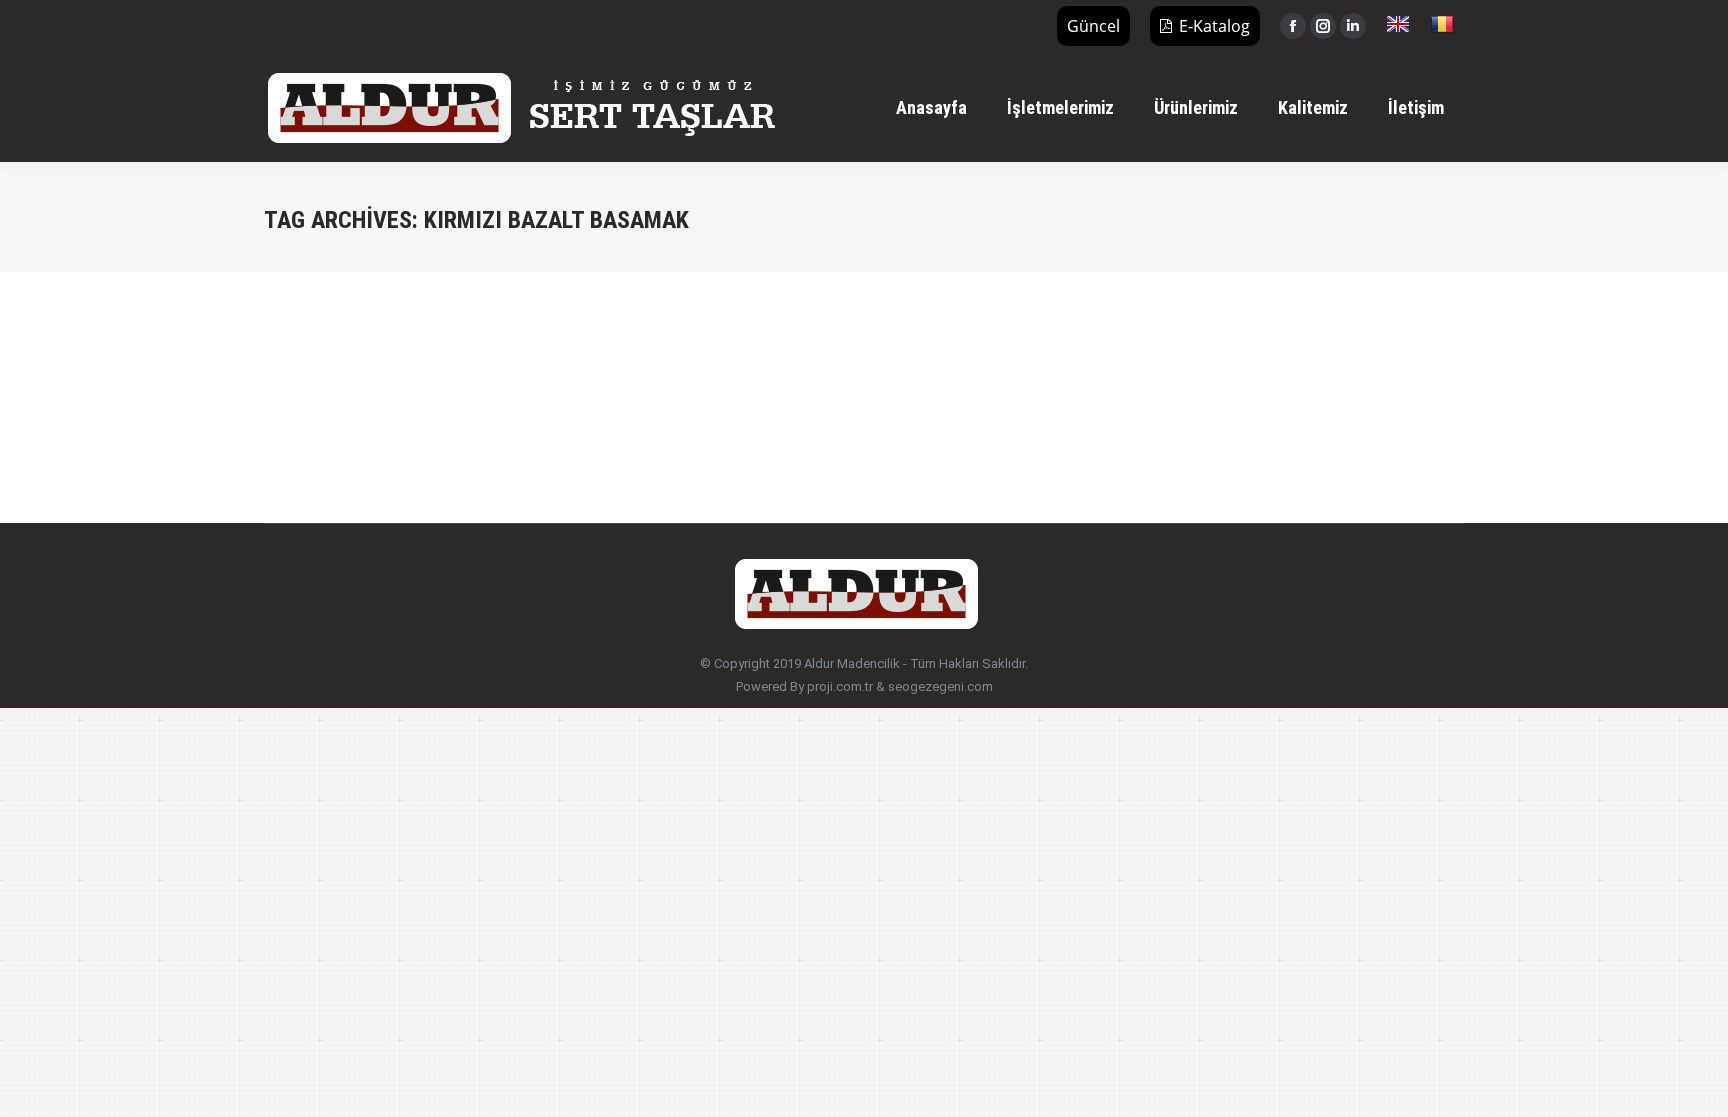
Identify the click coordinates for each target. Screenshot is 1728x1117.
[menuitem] (931, 107)
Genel (305, 373)
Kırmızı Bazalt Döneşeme (391, 337)
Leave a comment (551, 373)
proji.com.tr (840, 686)
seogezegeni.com (940, 686)
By (363, 373)
